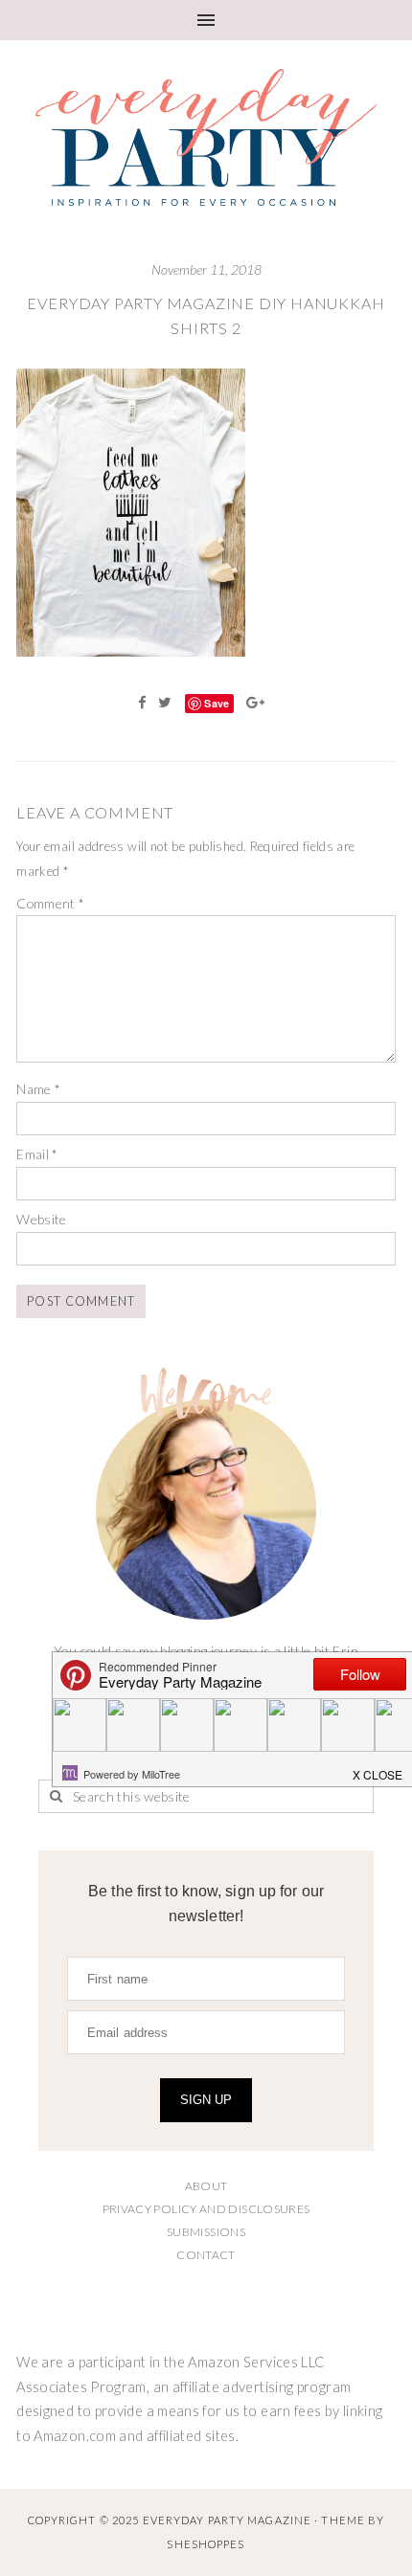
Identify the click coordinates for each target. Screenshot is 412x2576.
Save (217, 703)
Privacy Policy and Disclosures (206, 2209)
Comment (50, 903)
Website (42, 1219)
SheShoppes (206, 2544)
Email (37, 1154)
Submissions (206, 2232)
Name (38, 1089)
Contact (206, 2255)
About (206, 2186)
